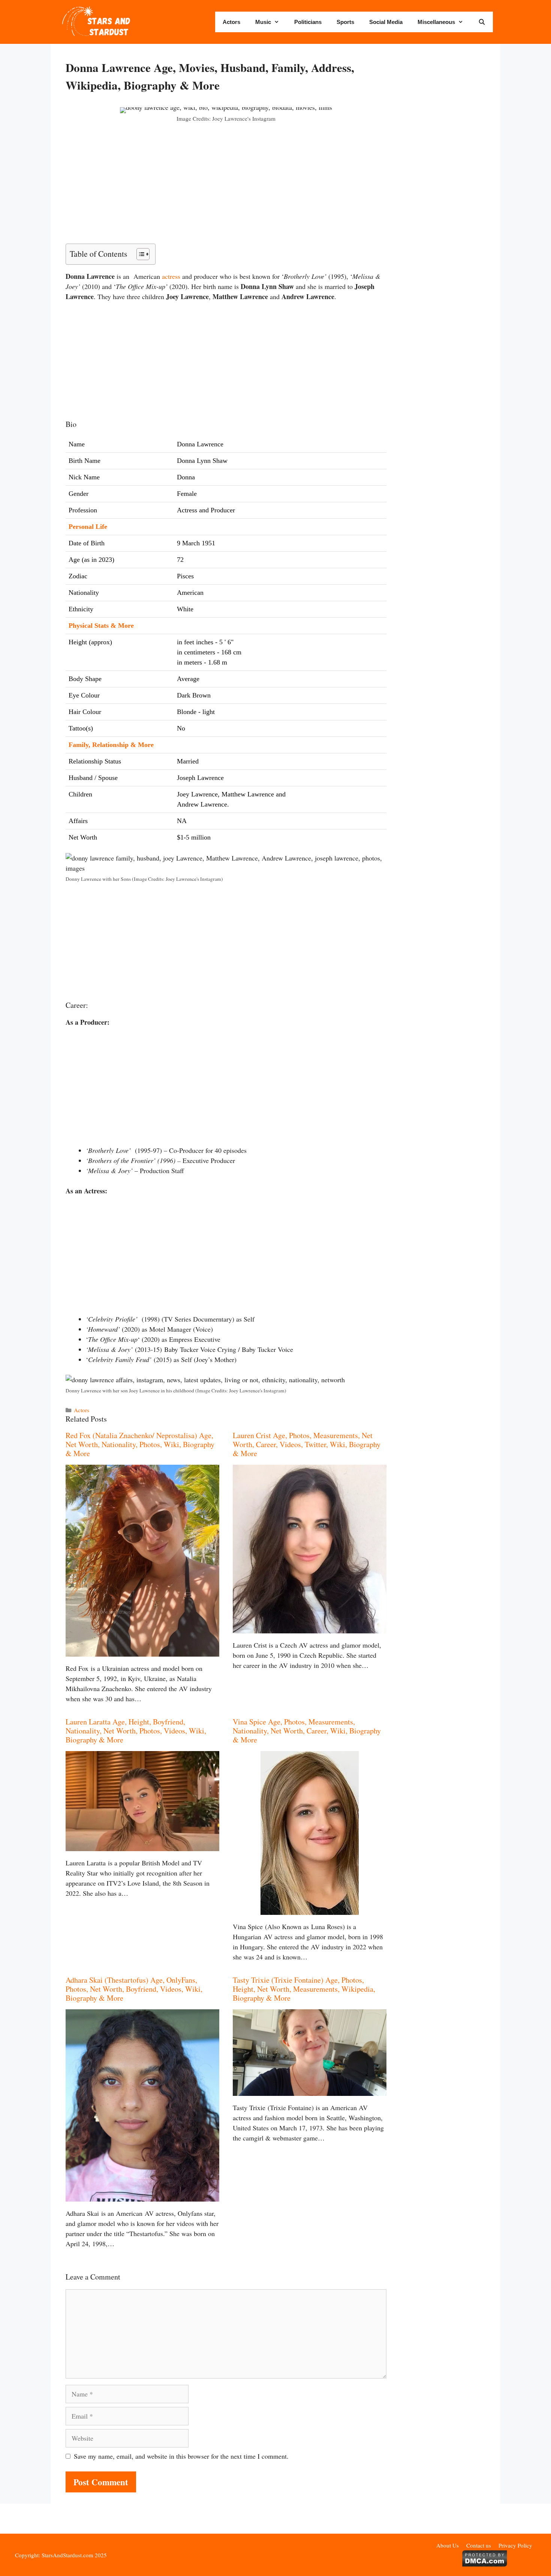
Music (263, 22)
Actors (231, 22)
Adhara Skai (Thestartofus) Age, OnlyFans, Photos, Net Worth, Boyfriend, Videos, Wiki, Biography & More (134, 1989)
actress (171, 276)
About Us (448, 2545)
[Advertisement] (226, 188)
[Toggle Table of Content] (139, 254)
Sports (345, 22)
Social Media (386, 22)
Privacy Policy (515, 2545)
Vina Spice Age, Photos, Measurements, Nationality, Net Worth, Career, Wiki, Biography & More (307, 1731)
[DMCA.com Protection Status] (484, 2564)
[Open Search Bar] (482, 22)
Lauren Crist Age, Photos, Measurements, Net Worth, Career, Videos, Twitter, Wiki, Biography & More (307, 1444)
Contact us (479, 2545)
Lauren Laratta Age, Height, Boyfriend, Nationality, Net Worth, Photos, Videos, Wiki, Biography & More (136, 1731)
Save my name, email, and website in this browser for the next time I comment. (181, 2456)
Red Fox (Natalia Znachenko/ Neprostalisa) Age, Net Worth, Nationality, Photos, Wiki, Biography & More (140, 1444)
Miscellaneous (436, 22)
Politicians (308, 22)
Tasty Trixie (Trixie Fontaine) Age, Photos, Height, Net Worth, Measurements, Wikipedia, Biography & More (304, 1989)
